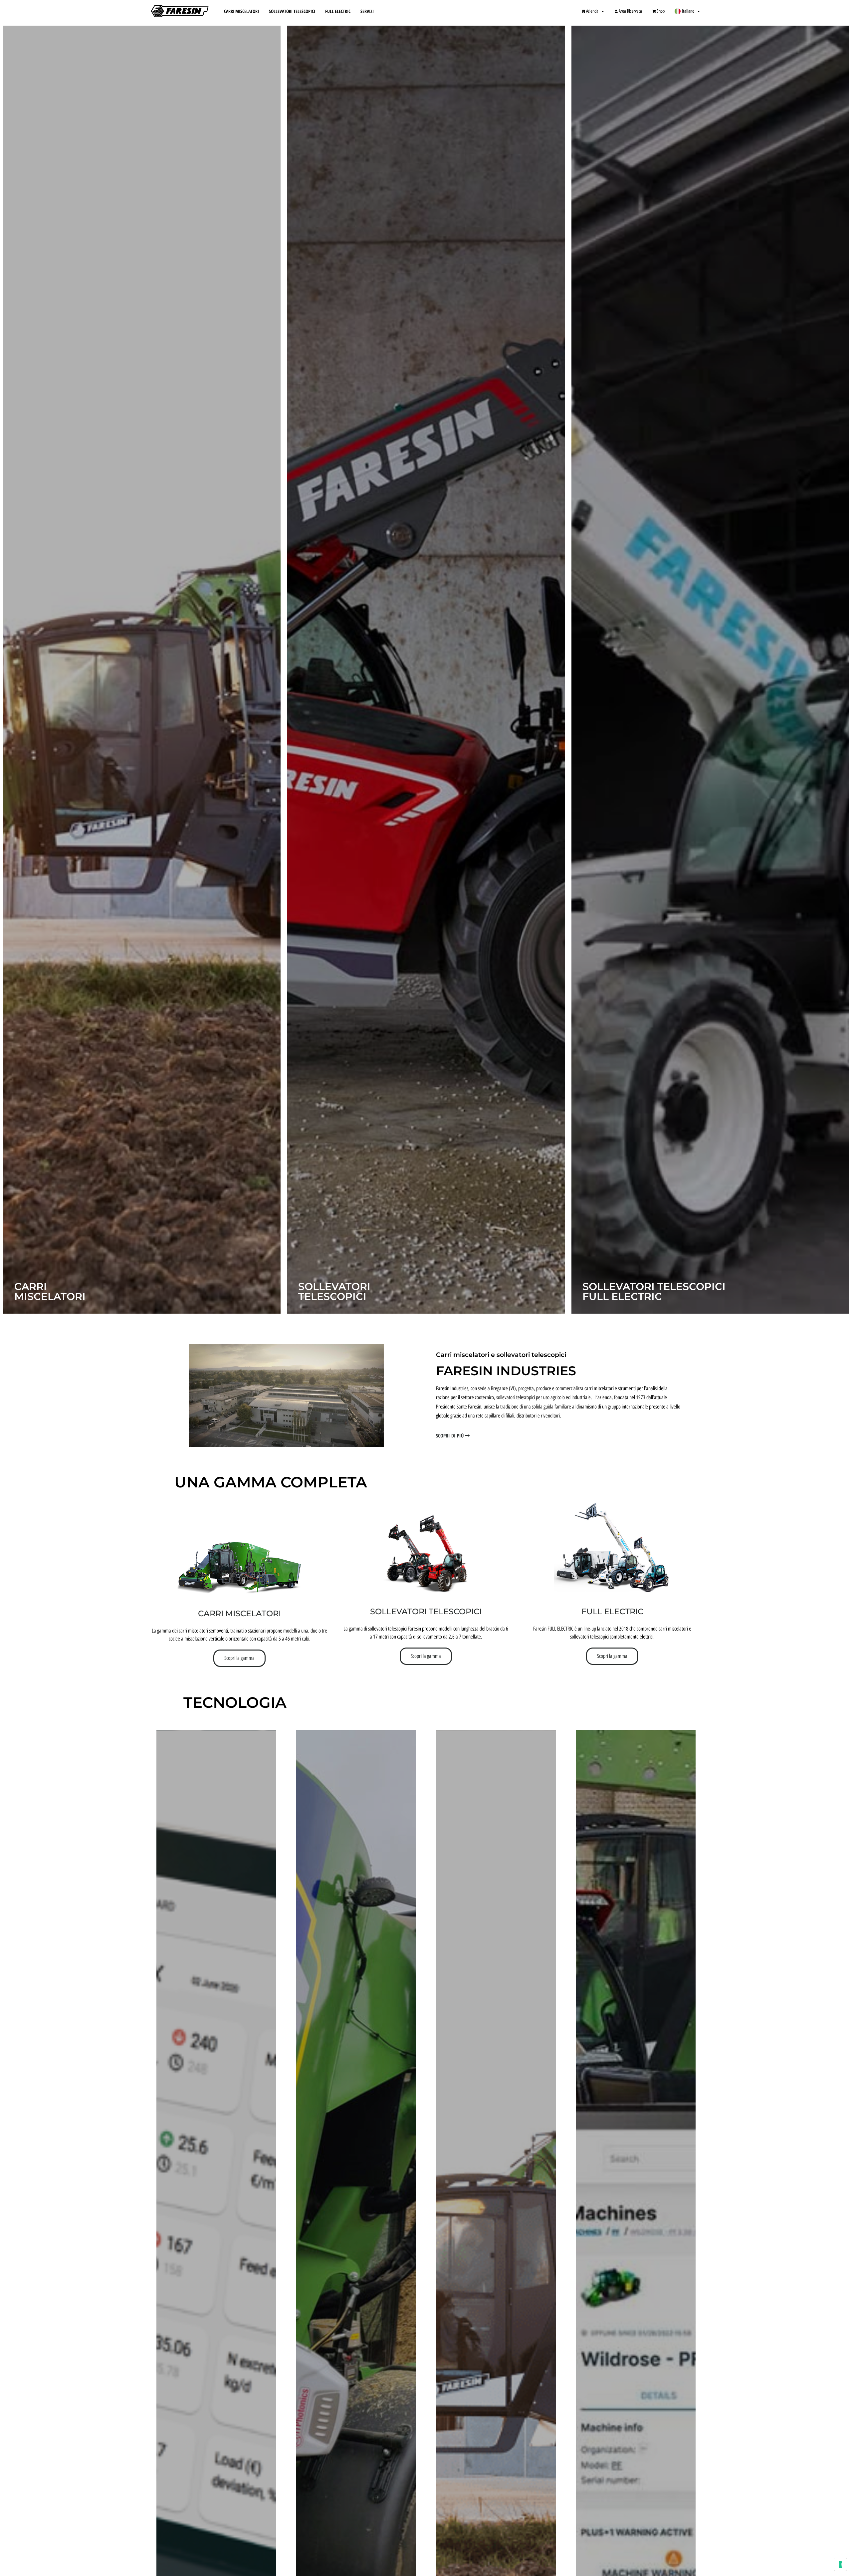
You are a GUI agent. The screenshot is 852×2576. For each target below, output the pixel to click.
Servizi (367, 11)
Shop (661, 11)
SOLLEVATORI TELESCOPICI (426, 1611)
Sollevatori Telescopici (292, 11)
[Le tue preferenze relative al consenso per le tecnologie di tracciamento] (840, 2564)
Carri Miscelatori (241, 11)
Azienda (592, 11)
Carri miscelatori (239, 1613)
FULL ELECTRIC (612, 1611)
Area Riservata (630, 11)
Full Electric (338, 11)
